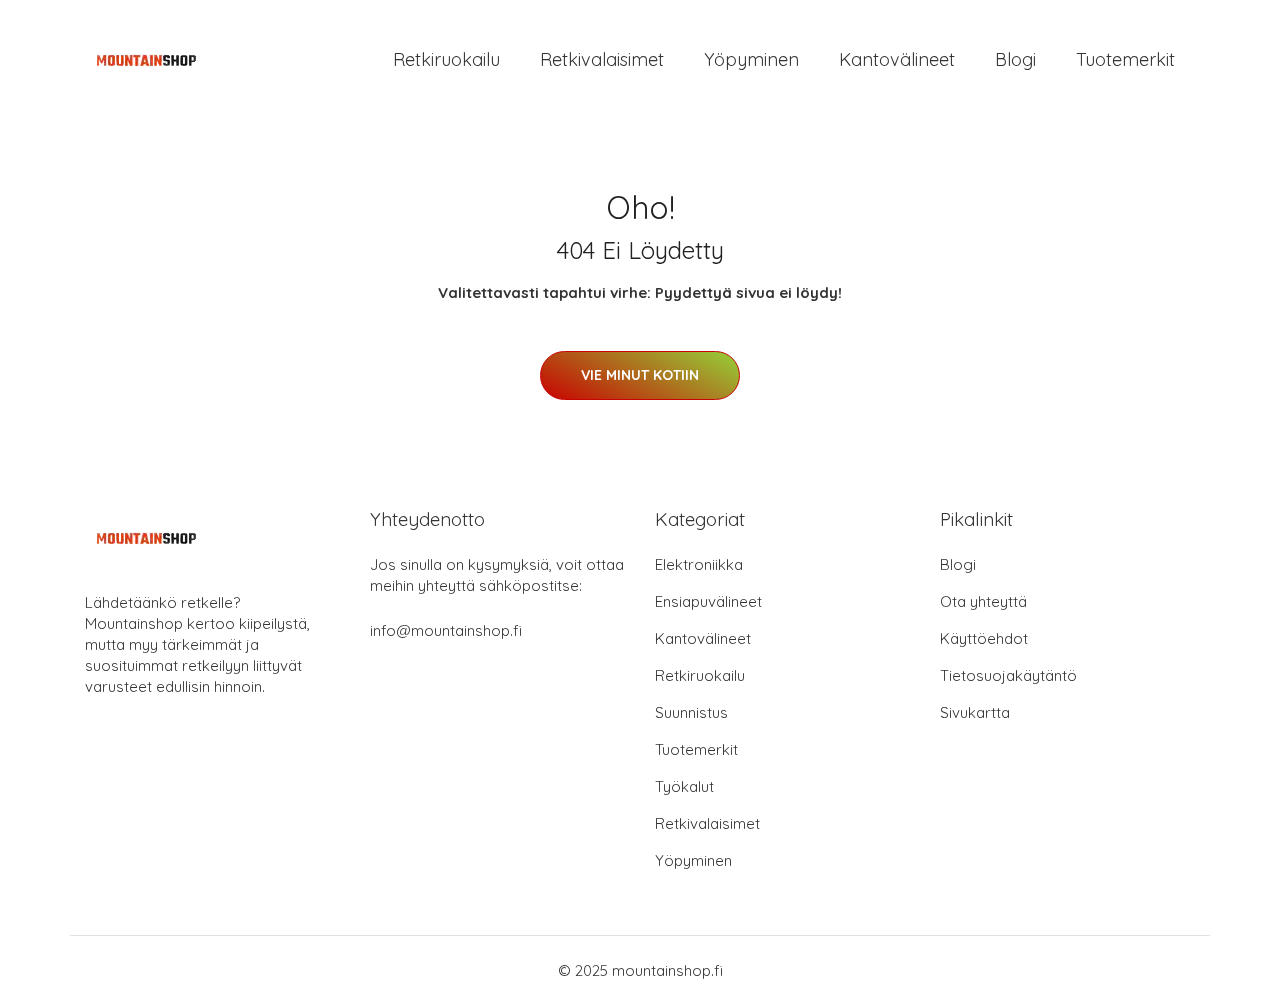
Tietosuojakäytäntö (1008, 675)
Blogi (1015, 59)
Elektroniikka (699, 564)
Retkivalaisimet (602, 59)
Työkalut (684, 786)
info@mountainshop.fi (446, 630)
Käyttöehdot (984, 638)
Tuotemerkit (1125, 59)
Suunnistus (691, 712)
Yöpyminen (751, 59)
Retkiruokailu (446, 59)
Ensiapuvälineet (708, 601)
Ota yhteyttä (983, 601)
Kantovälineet (897, 59)
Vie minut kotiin (640, 375)
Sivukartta (975, 712)
